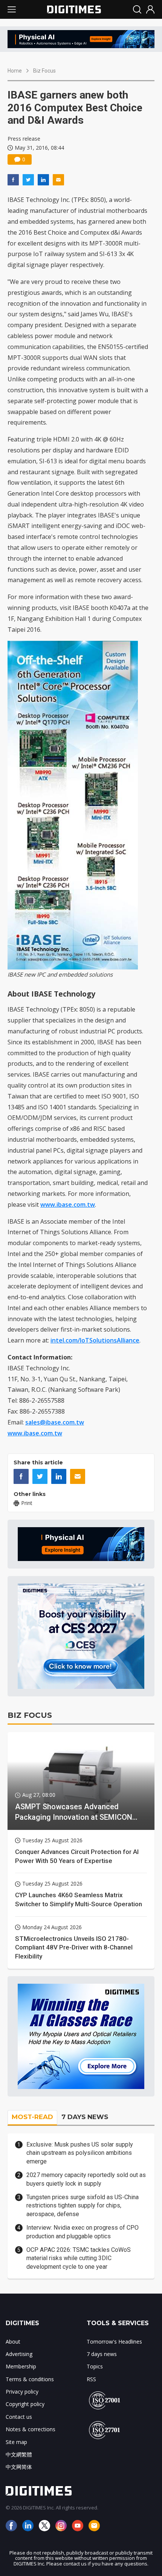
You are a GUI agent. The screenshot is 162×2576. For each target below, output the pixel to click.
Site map (16, 2442)
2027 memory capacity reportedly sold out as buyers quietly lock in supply (86, 2179)
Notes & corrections (31, 2429)
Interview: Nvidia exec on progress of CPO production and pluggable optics (83, 2232)
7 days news (102, 2354)
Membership (21, 2366)
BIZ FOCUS (30, 1715)
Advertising (19, 2354)
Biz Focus (44, 71)
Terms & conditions (30, 2379)
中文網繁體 (19, 2454)
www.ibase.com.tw (68, 1205)
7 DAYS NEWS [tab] (85, 2117)
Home (15, 71)
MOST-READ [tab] (32, 2117)
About (13, 2342)
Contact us (19, 2417)
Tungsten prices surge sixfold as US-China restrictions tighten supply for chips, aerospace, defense (83, 2206)
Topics (95, 2366)
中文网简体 (19, 2467)
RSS (91, 2379)
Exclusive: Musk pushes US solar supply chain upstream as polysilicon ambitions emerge (80, 2153)
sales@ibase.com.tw (55, 1422)
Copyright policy (25, 2404)
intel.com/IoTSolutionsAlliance (95, 1340)
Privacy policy (22, 2392)
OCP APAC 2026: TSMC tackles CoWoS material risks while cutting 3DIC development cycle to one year (79, 2258)
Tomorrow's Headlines (114, 2342)
